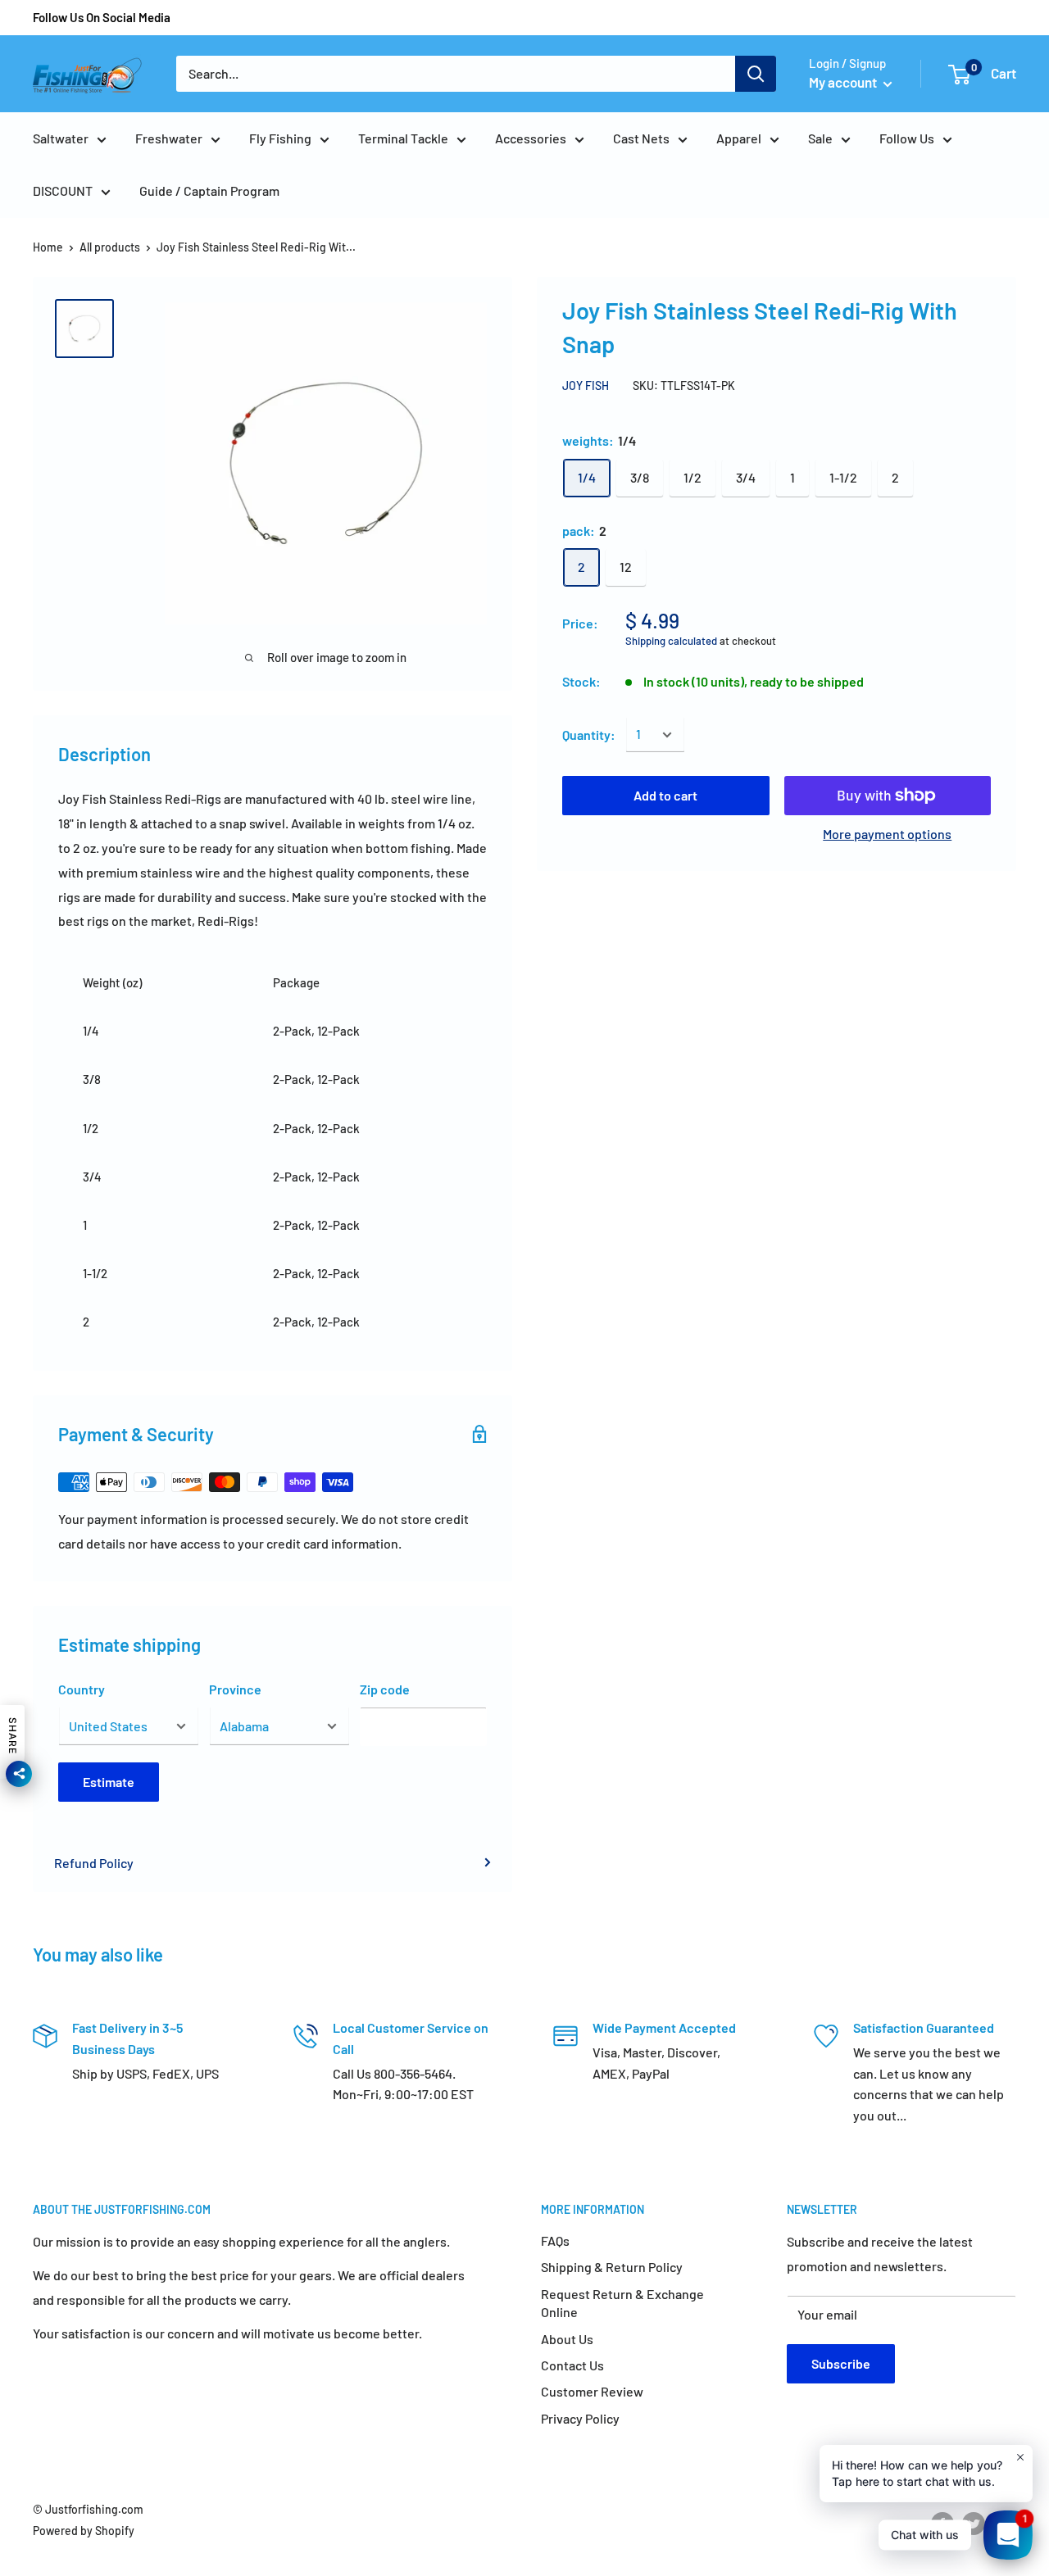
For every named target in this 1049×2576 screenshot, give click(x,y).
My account (844, 82)
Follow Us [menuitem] (907, 138)
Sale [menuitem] (820, 138)
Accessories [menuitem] (531, 138)
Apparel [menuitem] (739, 138)
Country (82, 1689)
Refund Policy (94, 1863)
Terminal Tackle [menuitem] (403, 138)
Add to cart (665, 795)
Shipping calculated (671, 642)
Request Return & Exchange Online (622, 2303)
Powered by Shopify (84, 2531)
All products (110, 247)
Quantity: (589, 735)
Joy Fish (586, 385)
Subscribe (841, 2363)
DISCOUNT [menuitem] (63, 190)
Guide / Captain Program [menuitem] (209, 190)
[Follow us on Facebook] (942, 2524)
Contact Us (572, 2365)
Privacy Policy (580, 2418)
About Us (567, 2339)
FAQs (555, 2240)
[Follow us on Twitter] (974, 2524)
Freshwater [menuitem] (169, 138)
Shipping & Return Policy (612, 2267)
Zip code (385, 1689)
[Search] (756, 74)
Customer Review (592, 2391)
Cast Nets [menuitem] (641, 138)
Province (235, 1689)
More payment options (887, 834)
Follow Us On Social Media (102, 17)
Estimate (109, 1782)
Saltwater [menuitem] (61, 138)
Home (48, 247)
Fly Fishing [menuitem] (280, 138)
